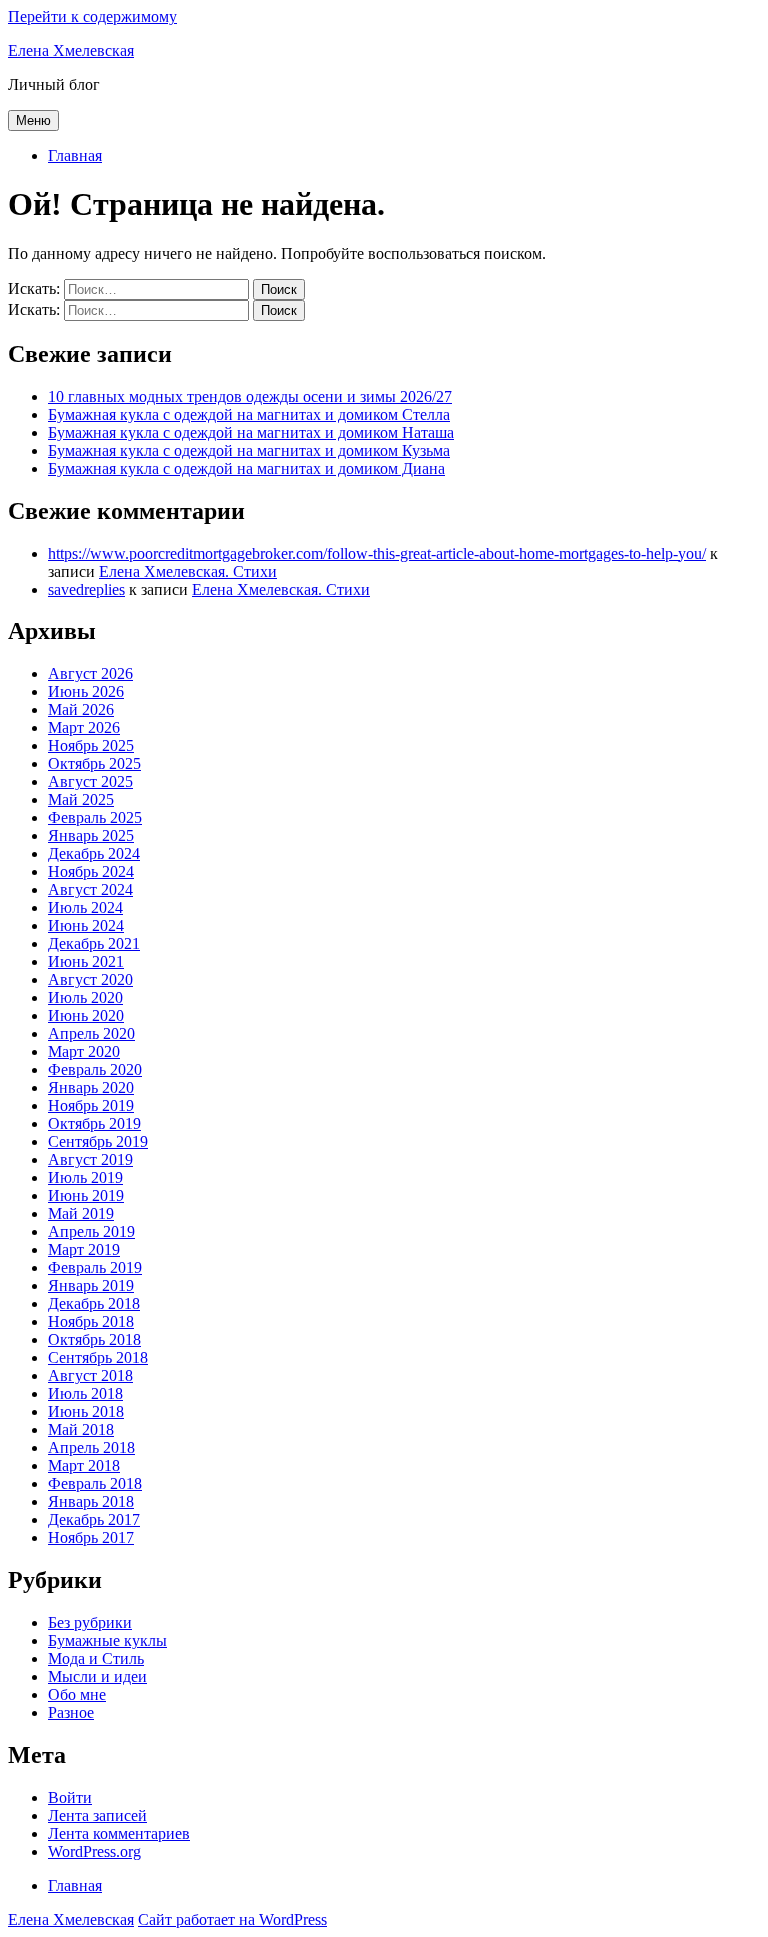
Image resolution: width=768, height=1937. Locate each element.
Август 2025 (90, 781)
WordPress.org (94, 1851)
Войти (70, 1797)
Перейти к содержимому (92, 16)
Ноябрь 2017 (91, 1537)
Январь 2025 (91, 835)
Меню (33, 120)
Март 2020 (84, 1051)
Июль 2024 (85, 907)
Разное (71, 1712)
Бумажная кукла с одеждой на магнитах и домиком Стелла (249, 414)
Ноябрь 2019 (91, 1105)
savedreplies (86, 589)
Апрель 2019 (91, 1231)
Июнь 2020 (86, 1015)
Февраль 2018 (95, 1483)
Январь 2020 (91, 1087)
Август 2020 (90, 979)
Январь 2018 (91, 1501)
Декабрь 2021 (94, 943)
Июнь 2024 (86, 925)
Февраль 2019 (95, 1267)
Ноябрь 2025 (91, 745)
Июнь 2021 (86, 961)
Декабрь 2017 (94, 1519)
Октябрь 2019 (94, 1123)
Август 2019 (90, 1159)
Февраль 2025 (95, 817)
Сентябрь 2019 (98, 1141)
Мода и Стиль (96, 1658)
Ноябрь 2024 (91, 871)
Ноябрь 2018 (91, 1321)
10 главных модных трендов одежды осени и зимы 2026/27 (250, 396)
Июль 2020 (85, 997)
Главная (75, 155)
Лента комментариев (119, 1833)
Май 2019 (81, 1213)
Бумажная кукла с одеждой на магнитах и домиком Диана (246, 468)
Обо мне (77, 1694)
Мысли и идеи (97, 1676)
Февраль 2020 (95, 1069)
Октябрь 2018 (94, 1339)
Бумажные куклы (107, 1640)
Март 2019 (84, 1249)
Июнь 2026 (86, 691)
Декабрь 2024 (94, 853)
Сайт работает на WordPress (232, 1919)
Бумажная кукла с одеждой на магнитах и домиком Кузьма (249, 450)
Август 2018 (90, 1375)
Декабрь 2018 (94, 1303)
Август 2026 (90, 673)
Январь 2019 (91, 1285)
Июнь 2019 (86, 1195)
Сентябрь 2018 (98, 1357)
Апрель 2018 (91, 1447)
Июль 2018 (85, 1393)
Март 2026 (84, 727)
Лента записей (97, 1815)
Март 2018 (84, 1465)
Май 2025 (81, 799)
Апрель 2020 (91, 1033)
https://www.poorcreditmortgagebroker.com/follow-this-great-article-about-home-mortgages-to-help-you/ (377, 553)
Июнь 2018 (86, 1411)
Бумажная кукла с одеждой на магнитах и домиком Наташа (251, 432)
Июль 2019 (85, 1177)
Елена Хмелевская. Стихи (188, 571)
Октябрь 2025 (94, 763)
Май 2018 (81, 1429)
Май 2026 (81, 709)
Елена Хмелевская (71, 50)
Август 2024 (90, 889)
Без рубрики (90, 1622)
